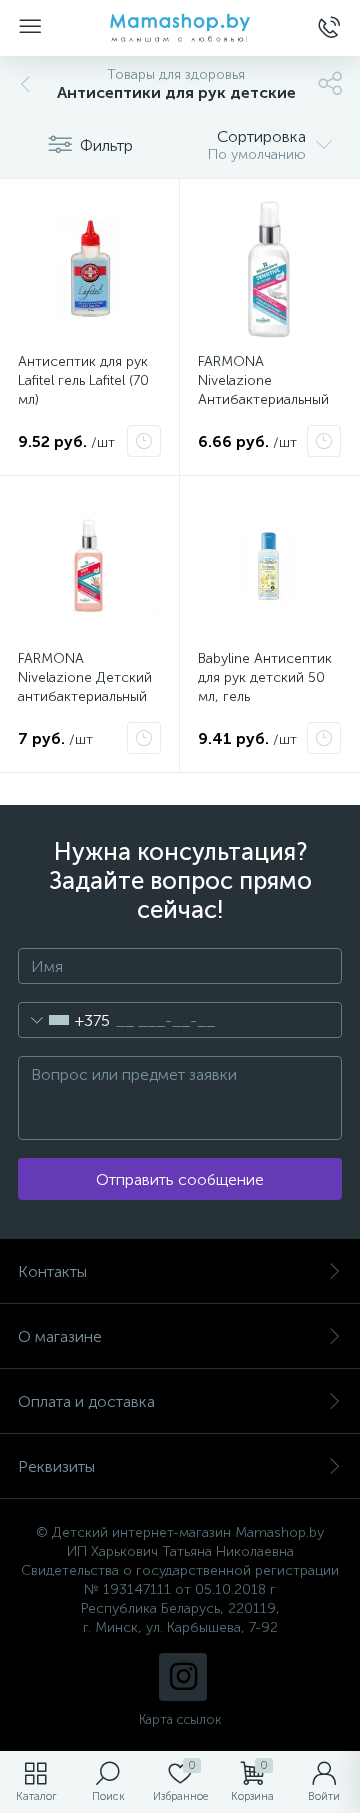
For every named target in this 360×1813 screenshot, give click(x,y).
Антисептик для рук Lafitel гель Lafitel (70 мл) (83, 380)
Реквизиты (56, 1466)
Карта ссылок (180, 1719)
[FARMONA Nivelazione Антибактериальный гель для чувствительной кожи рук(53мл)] (269, 268)
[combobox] (64, 1020)
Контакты (52, 1271)
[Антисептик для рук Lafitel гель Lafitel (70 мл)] (89, 268)
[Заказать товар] (144, 441)
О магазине (60, 1336)
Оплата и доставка (86, 1401)
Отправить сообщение (180, 1179)
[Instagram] (183, 1677)
